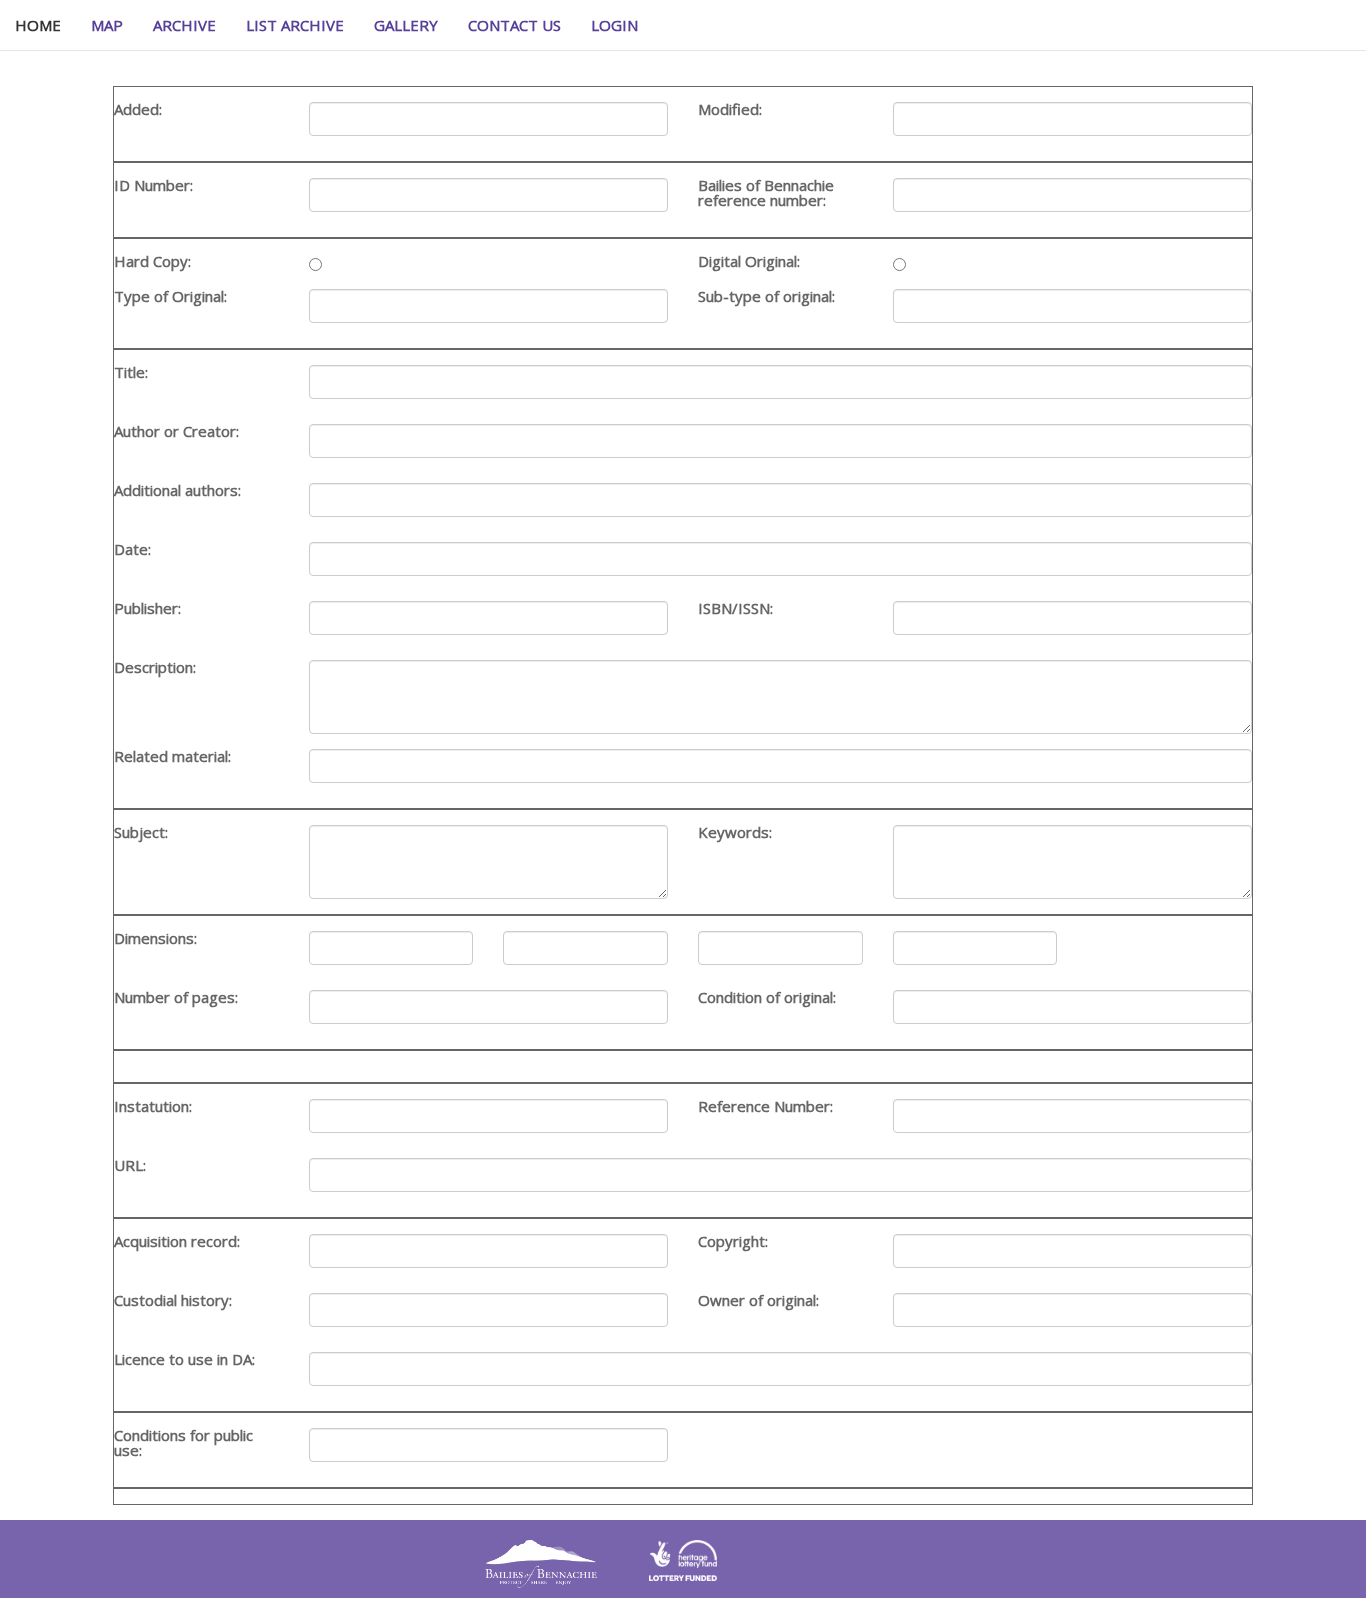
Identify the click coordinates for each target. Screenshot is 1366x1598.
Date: (132, 549)
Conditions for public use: (183, 1443)
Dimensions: (155, 938)
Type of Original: (170, 296)
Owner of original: (758, 1300)
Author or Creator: (176, 431)
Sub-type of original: (766, 296)
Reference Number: (765, 1106)
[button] (614, 25)
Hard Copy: (152, 261)
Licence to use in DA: (184, 1359)
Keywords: (735, 832)
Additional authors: (177, 490)
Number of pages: (176, 997)
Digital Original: (749, 261)
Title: (131, 372)
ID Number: (153, 185)
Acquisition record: (177, 1241)
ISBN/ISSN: (735, 608)
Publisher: (147, 608)
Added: (138, 109)
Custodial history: (173, 1300)
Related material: (172, 756)
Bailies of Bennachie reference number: (766, 193)
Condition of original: (767, 997)
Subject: (141, 832)
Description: (155, 667)
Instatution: (153, 1106)
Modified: (730, 109)
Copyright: (733, 1241)
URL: (130, 1165)
